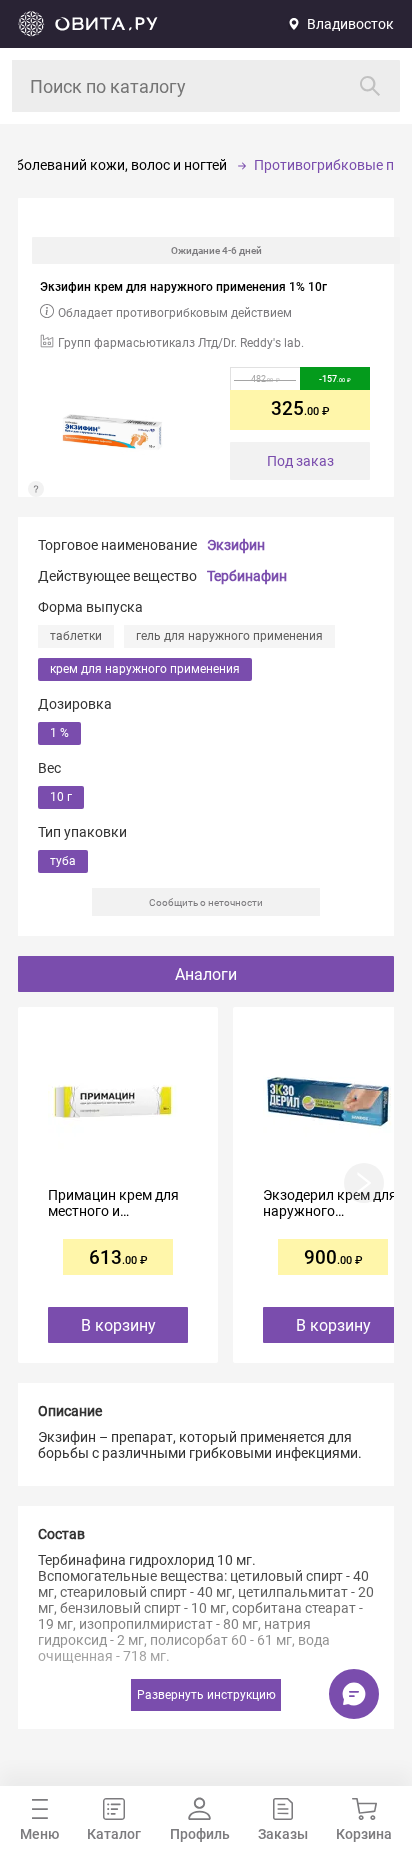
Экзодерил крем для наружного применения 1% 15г (330, 1203)
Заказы (283, 1834)
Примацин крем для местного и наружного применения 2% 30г (113, 1203)
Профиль (200, 1834)
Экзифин (236, 545)
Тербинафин (247, 576)
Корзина (364, 1834)
